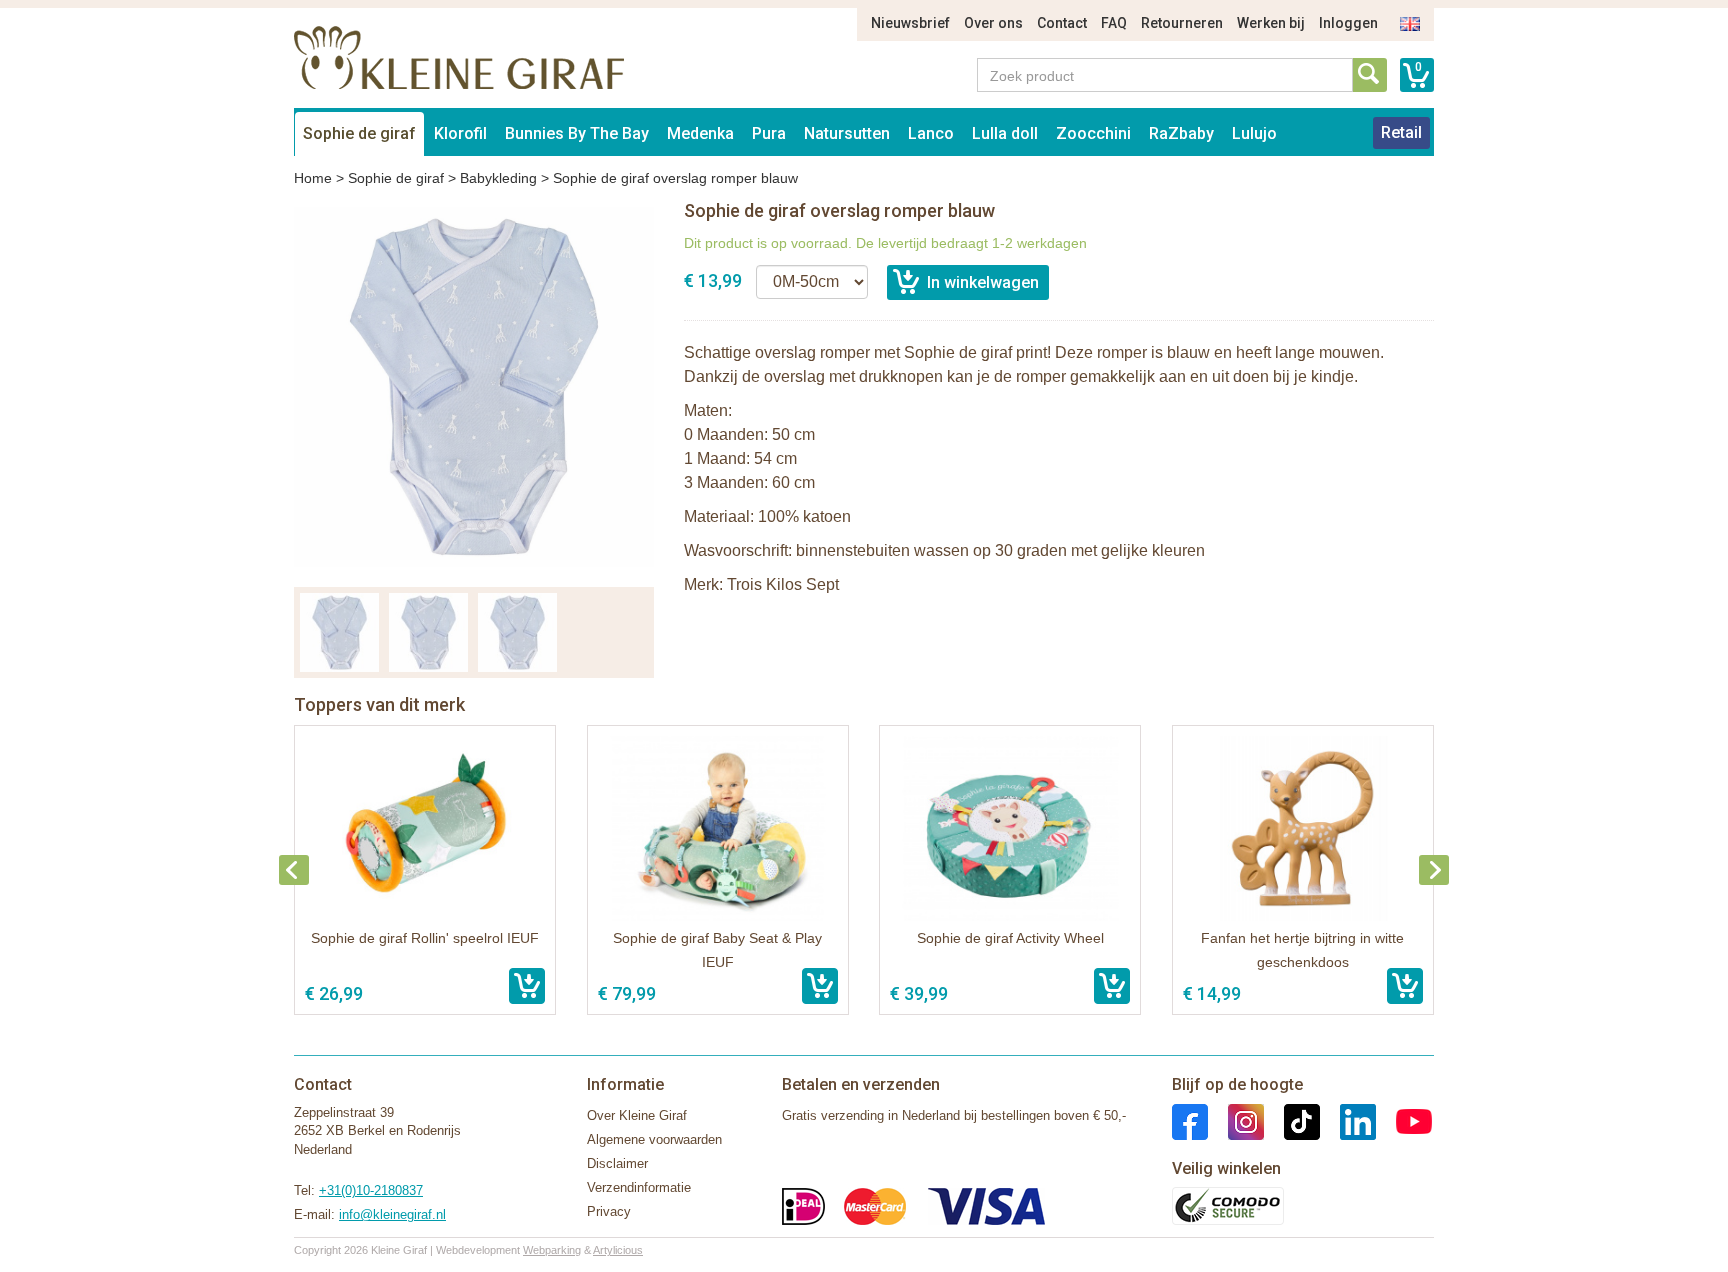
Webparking (552, 1250)
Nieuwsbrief (910, 23)
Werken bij (1271, 23)
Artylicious (618, 1250)
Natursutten (847, 133)
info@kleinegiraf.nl (392, 1214)
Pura (769, 133)
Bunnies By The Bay (577, 133)
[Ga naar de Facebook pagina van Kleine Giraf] (1190, 1120)
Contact (1062, 23)
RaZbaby (1181, 133)
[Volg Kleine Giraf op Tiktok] (1292, 1120)
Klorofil (460, 133)
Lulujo (1254, 133)
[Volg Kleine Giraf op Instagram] (1236, 1120)
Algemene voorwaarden (654, 1139)
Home (313, 178)
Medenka (700, 133)
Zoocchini (1093, 133)
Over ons (993, 23)
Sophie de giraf (359, 133)
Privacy (609, 1211)
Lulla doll (1005, 133)
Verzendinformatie (639, 1187)
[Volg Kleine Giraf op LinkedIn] (1348, 1120)
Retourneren (1182, 23)
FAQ (1114, 23)
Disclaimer (617, 1163)
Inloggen (1348, 23)
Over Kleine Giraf (637, 1115)
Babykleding (498, 178)
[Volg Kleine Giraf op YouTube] (1404, 1120)
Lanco (931, 133)
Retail (1401, 132)
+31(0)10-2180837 (371, 1190)
